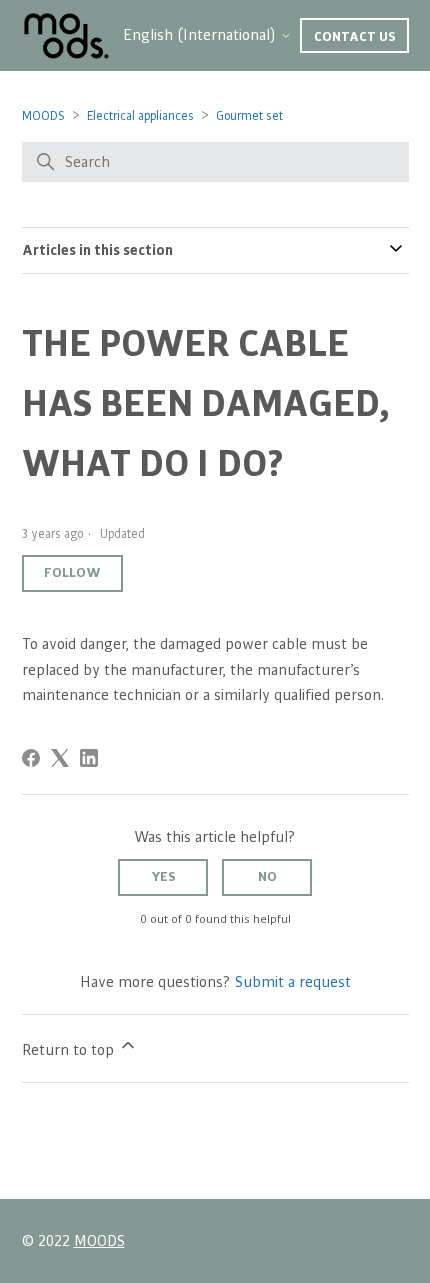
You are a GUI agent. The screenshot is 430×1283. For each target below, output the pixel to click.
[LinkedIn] (89, 758)
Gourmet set (249, 116)
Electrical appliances (140, 116)
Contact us (354, 37)
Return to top (70, 1050)
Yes (163, 877)
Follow (72, 573)
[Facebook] (31, 758)
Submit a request (293, 982)
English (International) (201, 35)
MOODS (43, 116)
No (267, 877)
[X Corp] (60, 758)
